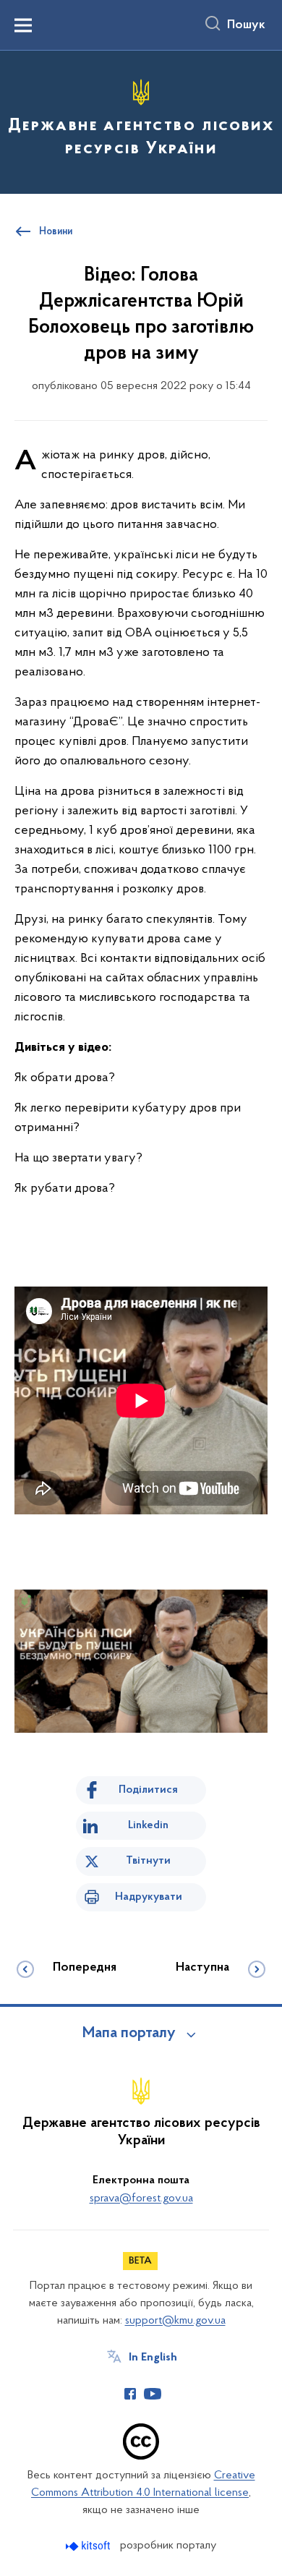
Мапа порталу (129, 2034)
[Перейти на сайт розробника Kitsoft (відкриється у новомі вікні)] (89, 2546)
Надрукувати (149, 1897)
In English (153, 2358)
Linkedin (148, 1825)
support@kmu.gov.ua (175, 2321)
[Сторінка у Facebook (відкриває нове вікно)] (130, 2394)
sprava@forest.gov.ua (141, 2198)
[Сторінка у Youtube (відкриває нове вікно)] (153, 2394)
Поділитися (148, 1790)
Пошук (246, 25)
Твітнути (148, 1861)
